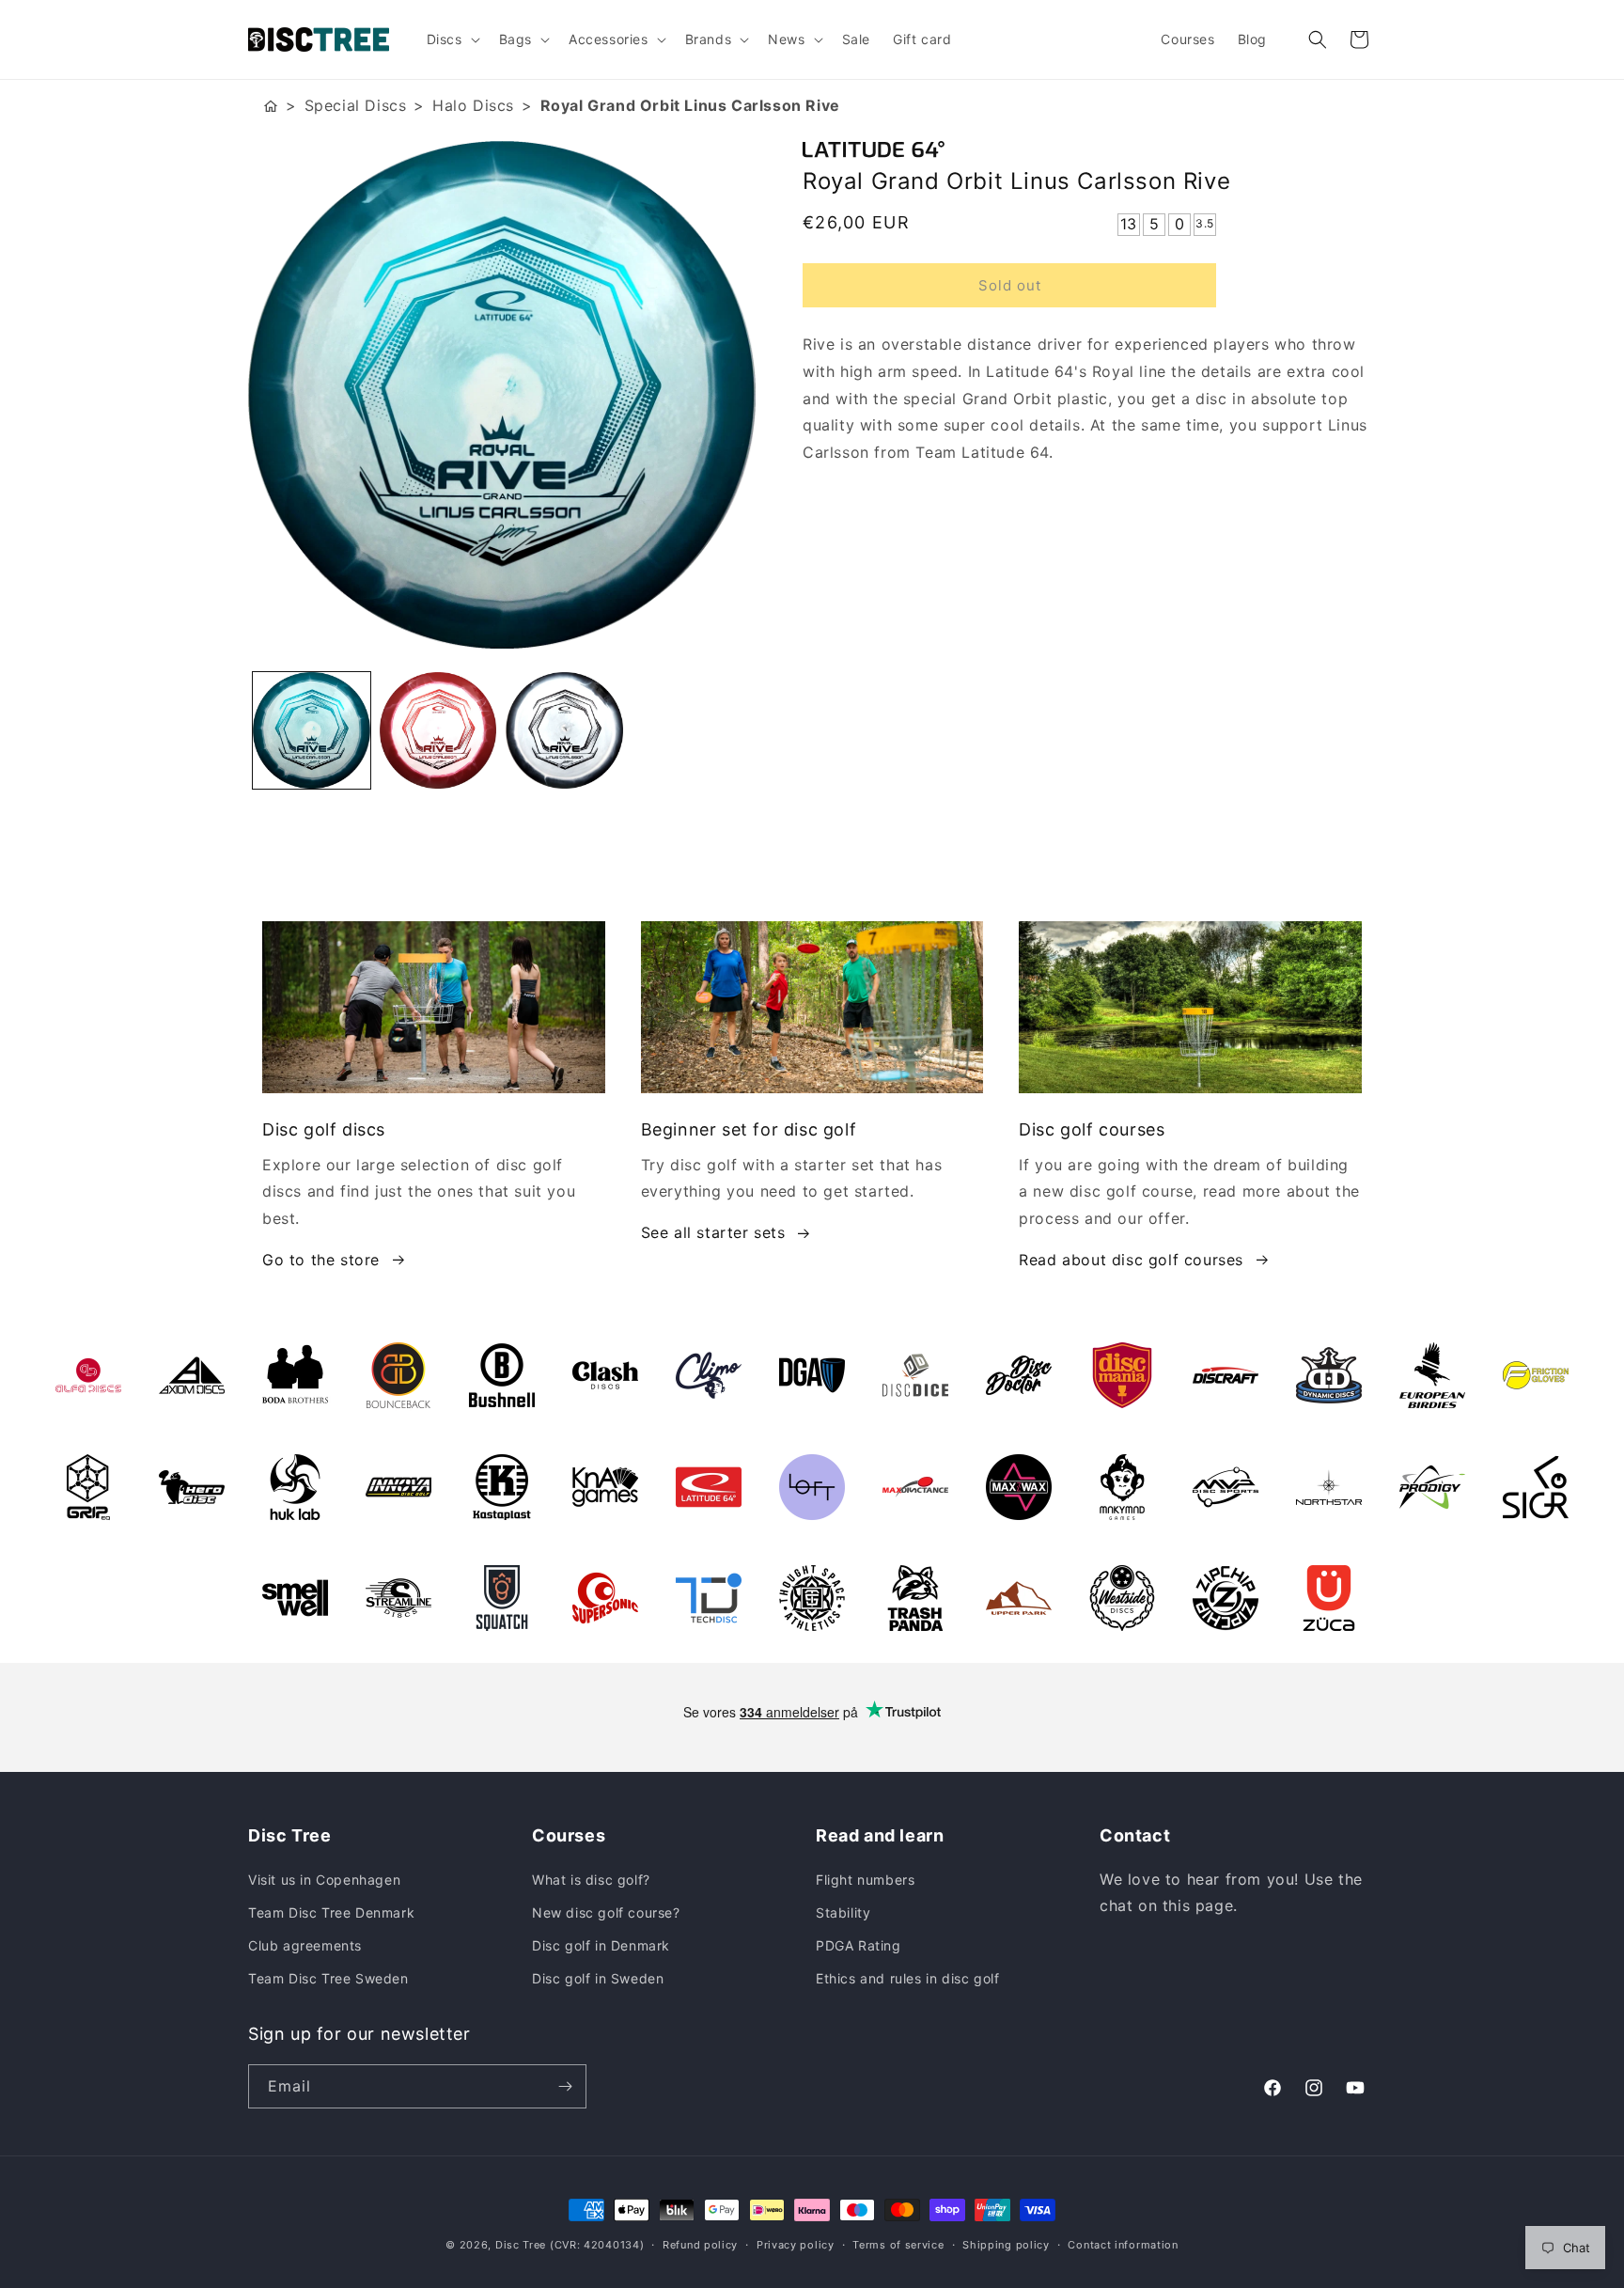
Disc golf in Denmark (601, 1945)
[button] (452, 39)
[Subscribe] (565, 2086)
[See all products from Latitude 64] (1089, 149)
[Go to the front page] (271, 106)
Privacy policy (796, 2245)
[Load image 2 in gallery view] (438, 731)
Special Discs (356, 105)
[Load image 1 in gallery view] (312, 731)
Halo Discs (473, 105)
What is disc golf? (591, 1880)
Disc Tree (521, 2245)
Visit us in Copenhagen (324, 1880)
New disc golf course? (606, 1912)
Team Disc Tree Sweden (328, 1978)
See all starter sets (713, 1232)
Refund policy (700, 2245)
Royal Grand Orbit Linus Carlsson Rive (690, 105)
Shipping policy (1006, 2245)
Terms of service (898, 2245)
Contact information (1123, 2245)
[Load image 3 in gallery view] (564, 731)
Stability (843, 1912)
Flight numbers (865, 1880)
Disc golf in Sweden (598, 1978)
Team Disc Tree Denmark (331, 1912)
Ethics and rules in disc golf (907, 1978)
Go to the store (321, 1260)
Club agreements (305, 1945)
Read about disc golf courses (1131, 1260)
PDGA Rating (859, 1945)
